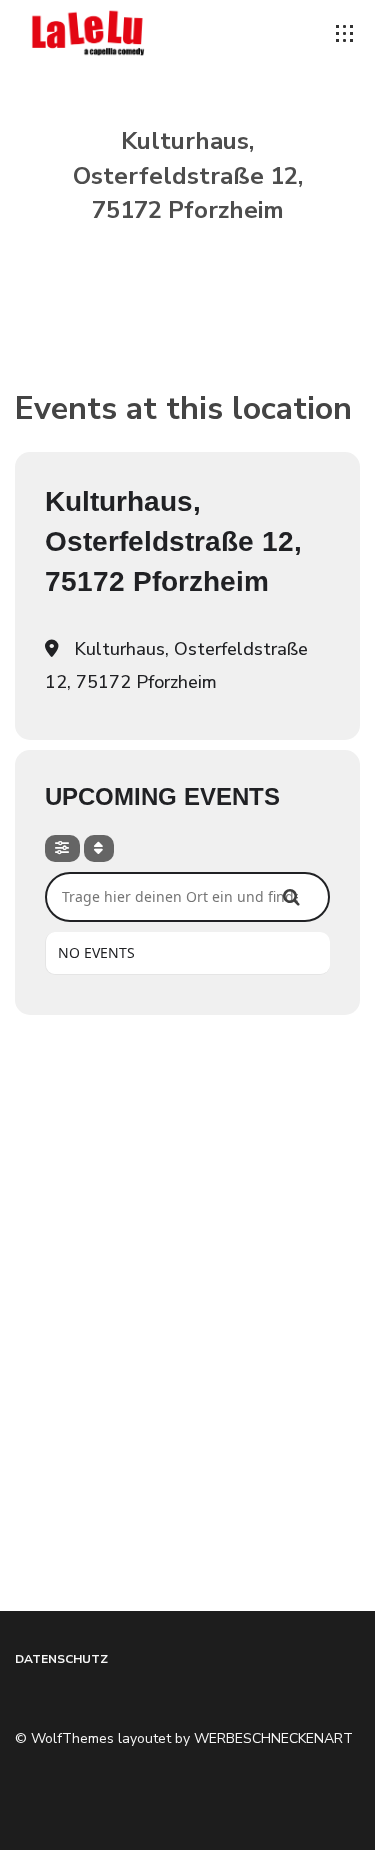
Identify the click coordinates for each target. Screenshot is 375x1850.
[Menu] (345, 34)
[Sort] (99, 848)
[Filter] (62, 848)
